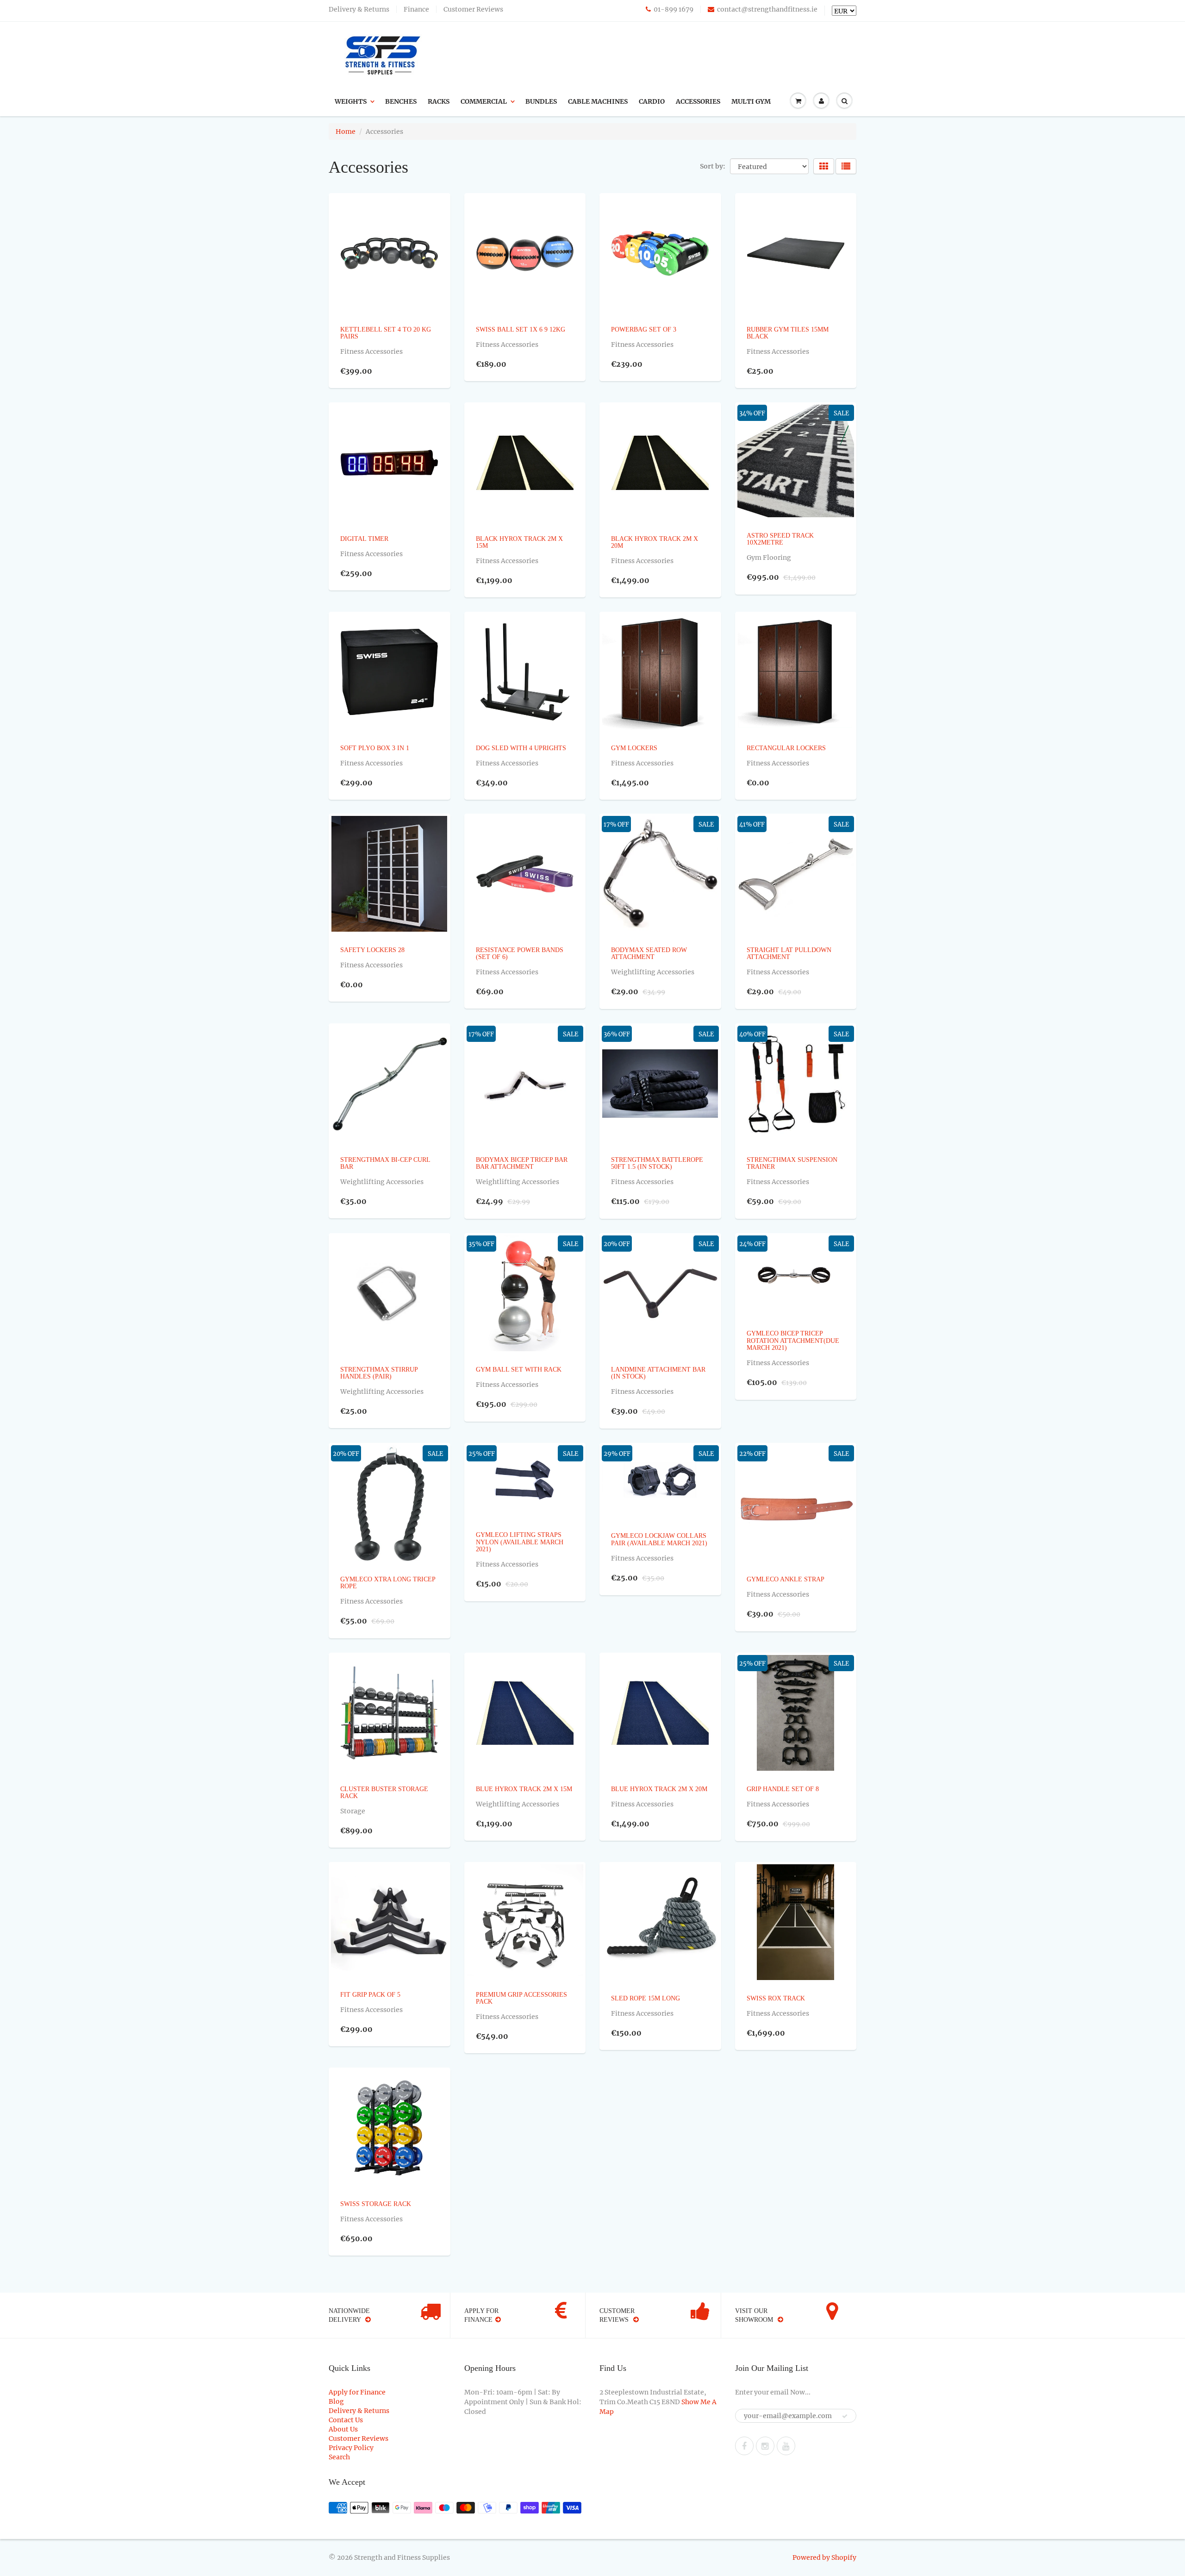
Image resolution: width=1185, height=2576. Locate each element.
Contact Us (346, 2420)
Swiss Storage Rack (376, 2204)
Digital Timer (364, 539)
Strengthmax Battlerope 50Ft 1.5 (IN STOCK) (657, 1163)
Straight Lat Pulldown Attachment (789, 953)
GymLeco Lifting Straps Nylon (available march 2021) (520, 1542)
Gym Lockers (634, 748)
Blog (336, 2401)
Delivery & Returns (359, 9)
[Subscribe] (845, 2416)
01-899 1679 (674, 9)
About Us (343, 2429)
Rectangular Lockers (786, 748)
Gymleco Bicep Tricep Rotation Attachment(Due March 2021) (793, 1341)
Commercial (484, 101)
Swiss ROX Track (776, 1998)
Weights (351, 101)
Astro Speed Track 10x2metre (780, 539)
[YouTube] (786, 2446)
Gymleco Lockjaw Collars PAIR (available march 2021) (659, 1539)
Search (339, 2457)
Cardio (652, 101)
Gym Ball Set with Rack (519, 1369)
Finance (416, 9)
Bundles (541, 101)
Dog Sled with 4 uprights (521, 748)
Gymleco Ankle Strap (786, 1579)
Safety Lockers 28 (372, 950)
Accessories (698, 101)
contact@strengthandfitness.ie (767, 9)
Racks (439, 101)
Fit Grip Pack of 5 (370, 1995)
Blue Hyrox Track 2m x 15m (524, 1789)
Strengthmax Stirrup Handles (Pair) (379, 1373)
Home (346, 132)
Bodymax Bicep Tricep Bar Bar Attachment (522, 1163)
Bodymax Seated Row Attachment (649, 953)
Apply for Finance (357, 2392)
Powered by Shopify (824, 2557)
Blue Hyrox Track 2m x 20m (659, 1789)
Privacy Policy (351, 2448)
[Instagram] (765, 2446)
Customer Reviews (473, 9)
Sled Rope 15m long (646, 1998)
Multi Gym (751, 101)
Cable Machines (598, 101)
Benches (401, 101)
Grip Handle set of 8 (783, 1789)
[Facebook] (744, 2446)
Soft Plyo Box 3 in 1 (375, 748)
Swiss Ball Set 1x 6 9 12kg (521, 329)
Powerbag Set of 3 (644, 329)
